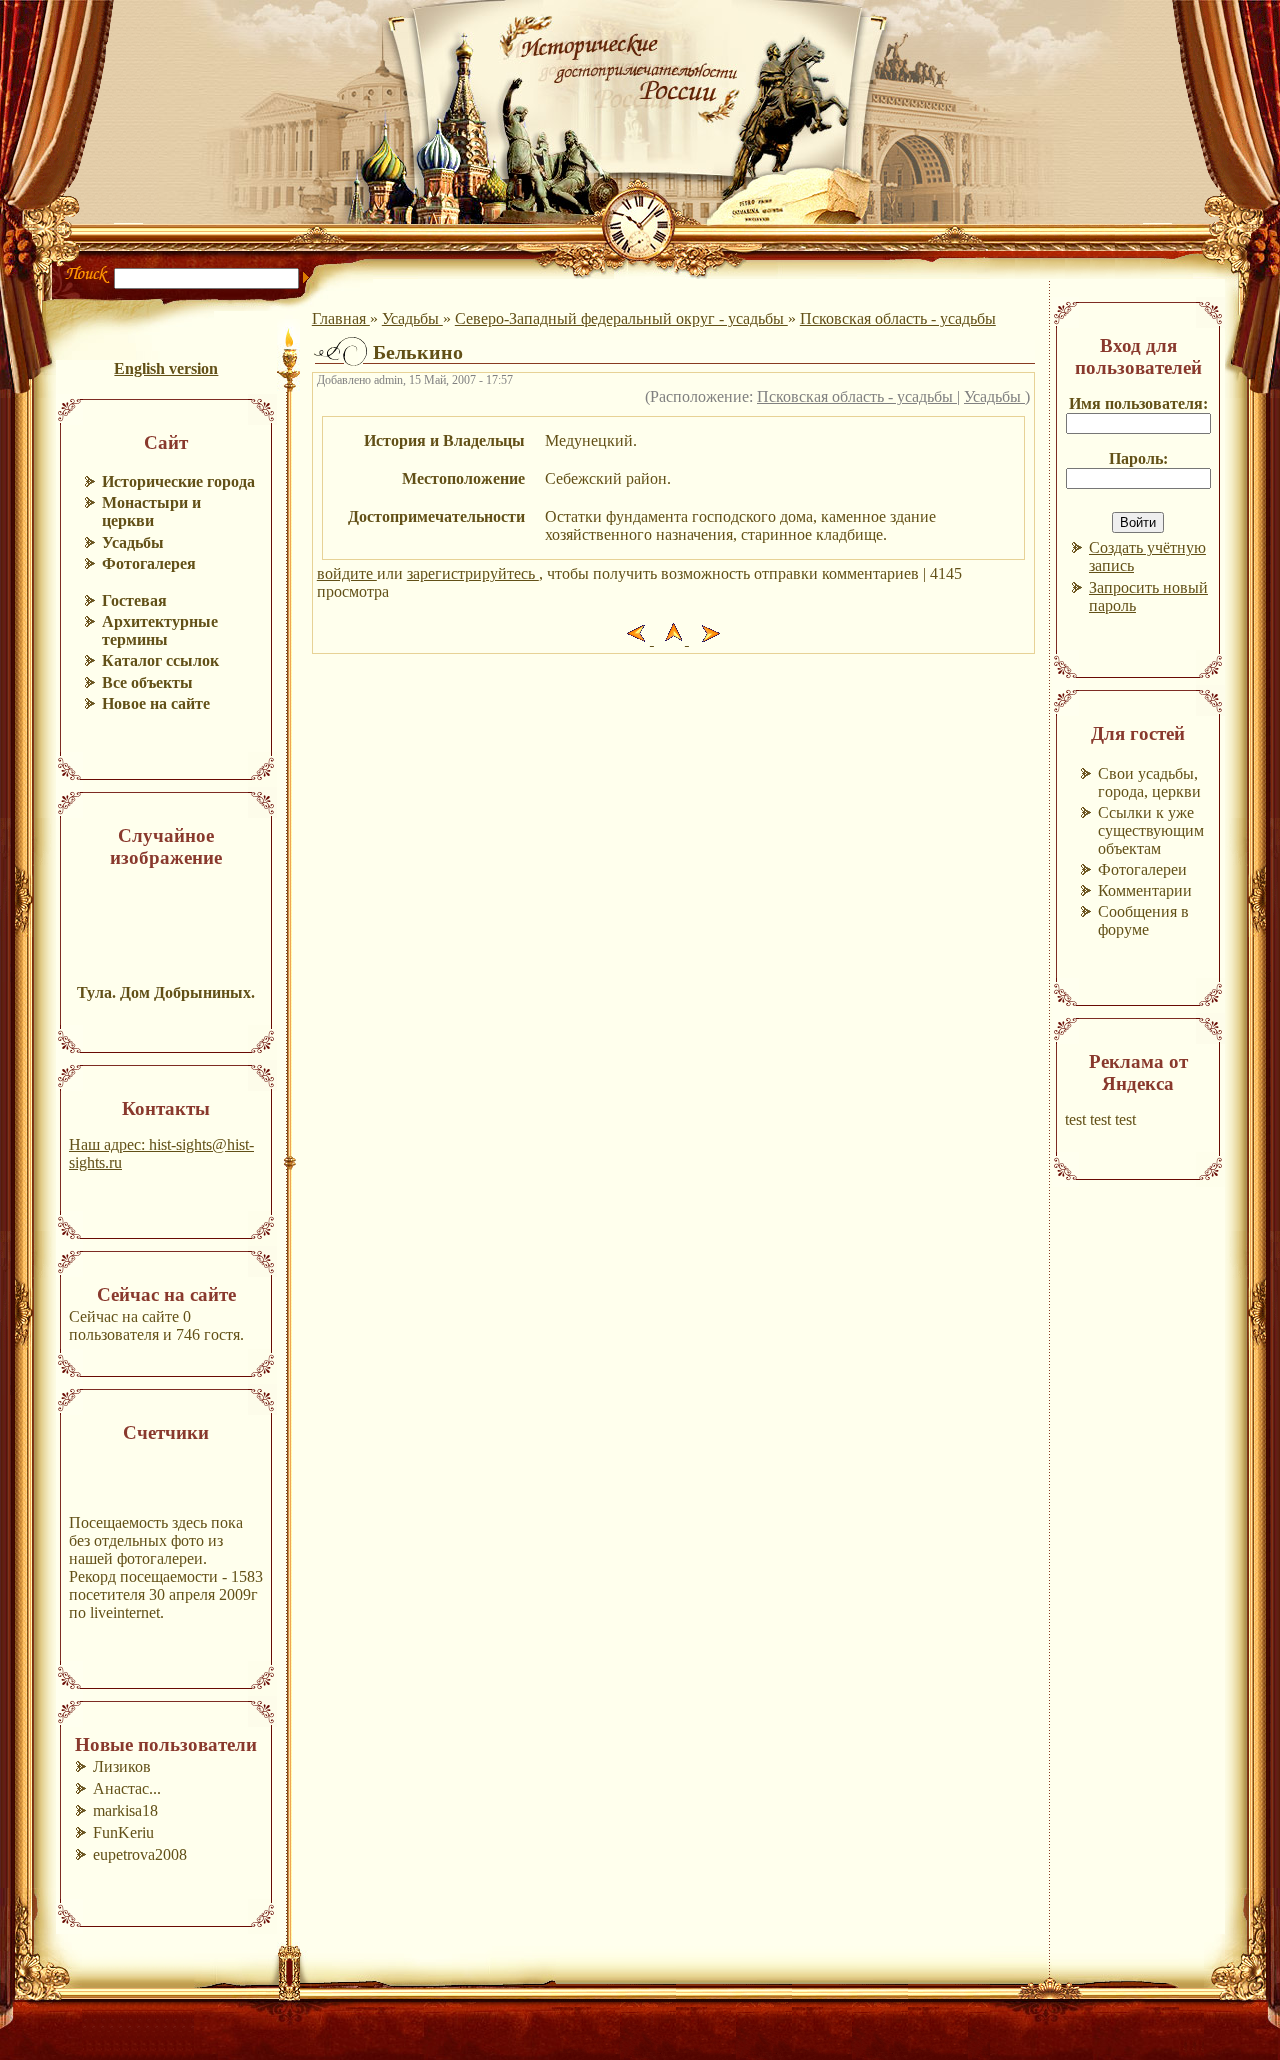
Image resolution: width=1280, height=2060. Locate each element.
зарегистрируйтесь (473, 573)
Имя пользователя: (1138, 403)
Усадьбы (412, 318)
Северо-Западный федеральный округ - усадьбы (621, 318)
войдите (347, 573)
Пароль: (1138, 458)
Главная (341, 318)
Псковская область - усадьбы (898, 318)
